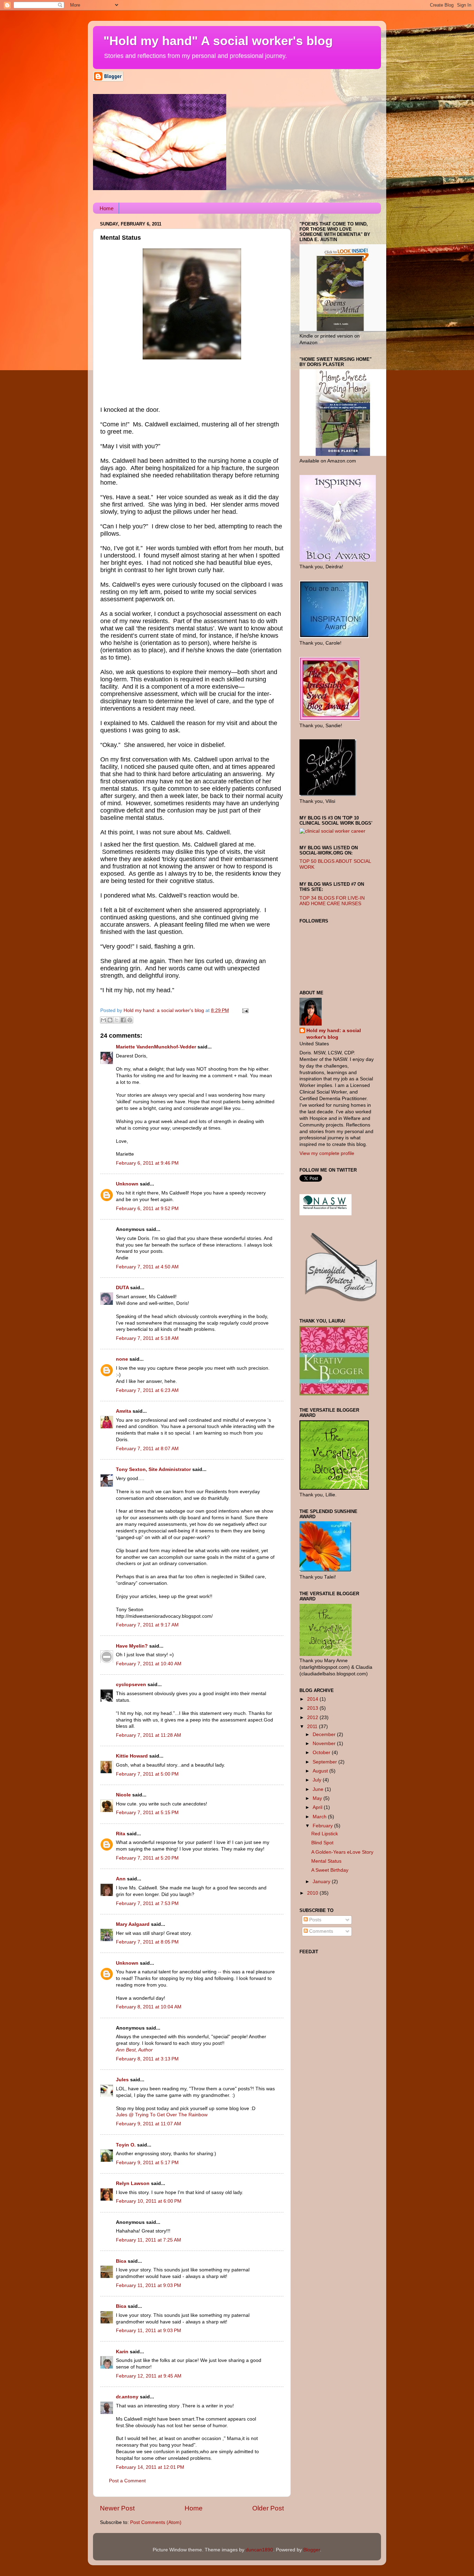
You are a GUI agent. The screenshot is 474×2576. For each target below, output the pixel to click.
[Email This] (103, 1020)
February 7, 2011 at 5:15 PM (147, 1813)
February (323, 1826)
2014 (313, 1699)
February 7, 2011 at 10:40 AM (149, 1664)
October (322, 1753)
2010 (313, 1893)
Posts (315, 1920)
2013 (313, 1708)
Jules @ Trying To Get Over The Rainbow (162, 2115)
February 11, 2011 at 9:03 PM (149, 2285)
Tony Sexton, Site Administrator (153, 1469)
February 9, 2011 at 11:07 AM (149, 2124)
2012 (313, 1718)
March (320, 1817)
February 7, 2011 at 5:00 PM (147, 1774)
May (318, 1798)
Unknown (127, 1184)
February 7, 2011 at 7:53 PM (147, 1903)
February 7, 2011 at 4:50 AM (147, 1267)
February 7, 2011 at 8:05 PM (147, 1942)
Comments (320, 1931)
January (322, 1882)
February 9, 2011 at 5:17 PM (147, 2163)
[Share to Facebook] (123, 1020)
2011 (313, 1727)
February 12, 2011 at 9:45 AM (149, 2376)
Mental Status (326, 1861)
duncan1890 (259, 2550)
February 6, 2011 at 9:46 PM (147, 1163)
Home (107, 208)
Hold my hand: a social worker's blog (334, 1034)
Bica (121, 2261)
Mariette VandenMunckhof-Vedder (156, 1047)
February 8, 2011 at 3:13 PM (147, 2059)
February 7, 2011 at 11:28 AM (149, 1735)
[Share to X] (117, 1020)
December (325, 1735)
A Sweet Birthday (330, 1870)
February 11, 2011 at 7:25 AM (149, 2240)
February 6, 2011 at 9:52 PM (147, 1209)
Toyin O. (126, 2145)
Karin (122, 2352)
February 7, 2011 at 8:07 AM (147, 1449)
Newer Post (117, 2508)
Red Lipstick (325, 1834)
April (318, 1807)
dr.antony (127, 2397)
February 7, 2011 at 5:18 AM (147, 1338)
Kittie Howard (132, 1756)
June (319, 1789)
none (122, 1359)
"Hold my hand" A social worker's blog (218, 41)
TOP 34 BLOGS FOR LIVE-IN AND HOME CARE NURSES (332, 901)
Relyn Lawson (133, 2183)
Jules (122, 2080)
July (318, 1780)
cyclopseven (131, 1685)
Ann (121, 1879)
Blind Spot (322, 1843)
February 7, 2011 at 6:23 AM (147, 1390)
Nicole (123, 1795)
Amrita (124, 1411)
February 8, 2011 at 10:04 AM (149, 2007)
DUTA (122, 1288)
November (325, 1744)
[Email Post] (244, 1010)
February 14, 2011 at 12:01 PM (150, 2467)
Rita (121, 1834)
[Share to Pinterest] (130, 1020)
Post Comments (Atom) (156, 2522)
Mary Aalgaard (133, 1924)
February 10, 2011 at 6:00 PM (149, 2201)
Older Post (268, 2508)
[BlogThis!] (110, 1020)
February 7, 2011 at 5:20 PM (147, 1858)
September (325, 1762)
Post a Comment (127, 2481)
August (321, 1771)
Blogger (312, 2550)
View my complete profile (327, 1153)
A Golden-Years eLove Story (342, 1852)
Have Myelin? (132, 1646)
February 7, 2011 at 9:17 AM (147, 1625)
